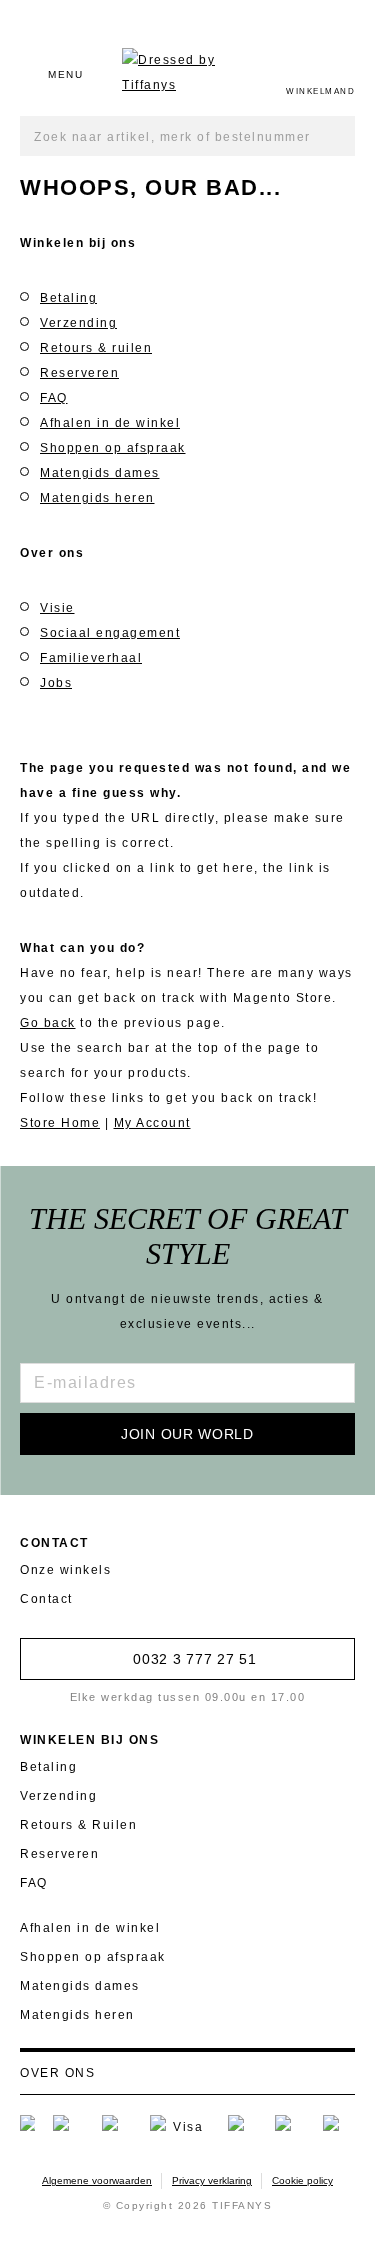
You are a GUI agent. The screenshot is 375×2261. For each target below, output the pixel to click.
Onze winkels (65, 1570)
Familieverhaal (91, 658)
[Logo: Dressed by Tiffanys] (184, 73)
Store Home (60, 1123)
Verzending (78, 323)
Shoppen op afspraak (113, 448)
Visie (57, 608)
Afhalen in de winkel (110, 423)
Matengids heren (97, 498)
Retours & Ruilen (78, 1825)
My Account (152, 1123)
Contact (46, 1599)
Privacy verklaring (212, 2180)
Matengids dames (100, 473)
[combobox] (187, 136)
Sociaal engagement (110, 633)
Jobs (56, 683)
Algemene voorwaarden (97, 2180)
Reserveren (79, 373)
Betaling (68, 298)
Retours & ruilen (96, 348)
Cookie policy (302, 2180)
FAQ (54, 398)
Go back (48, 1023)
